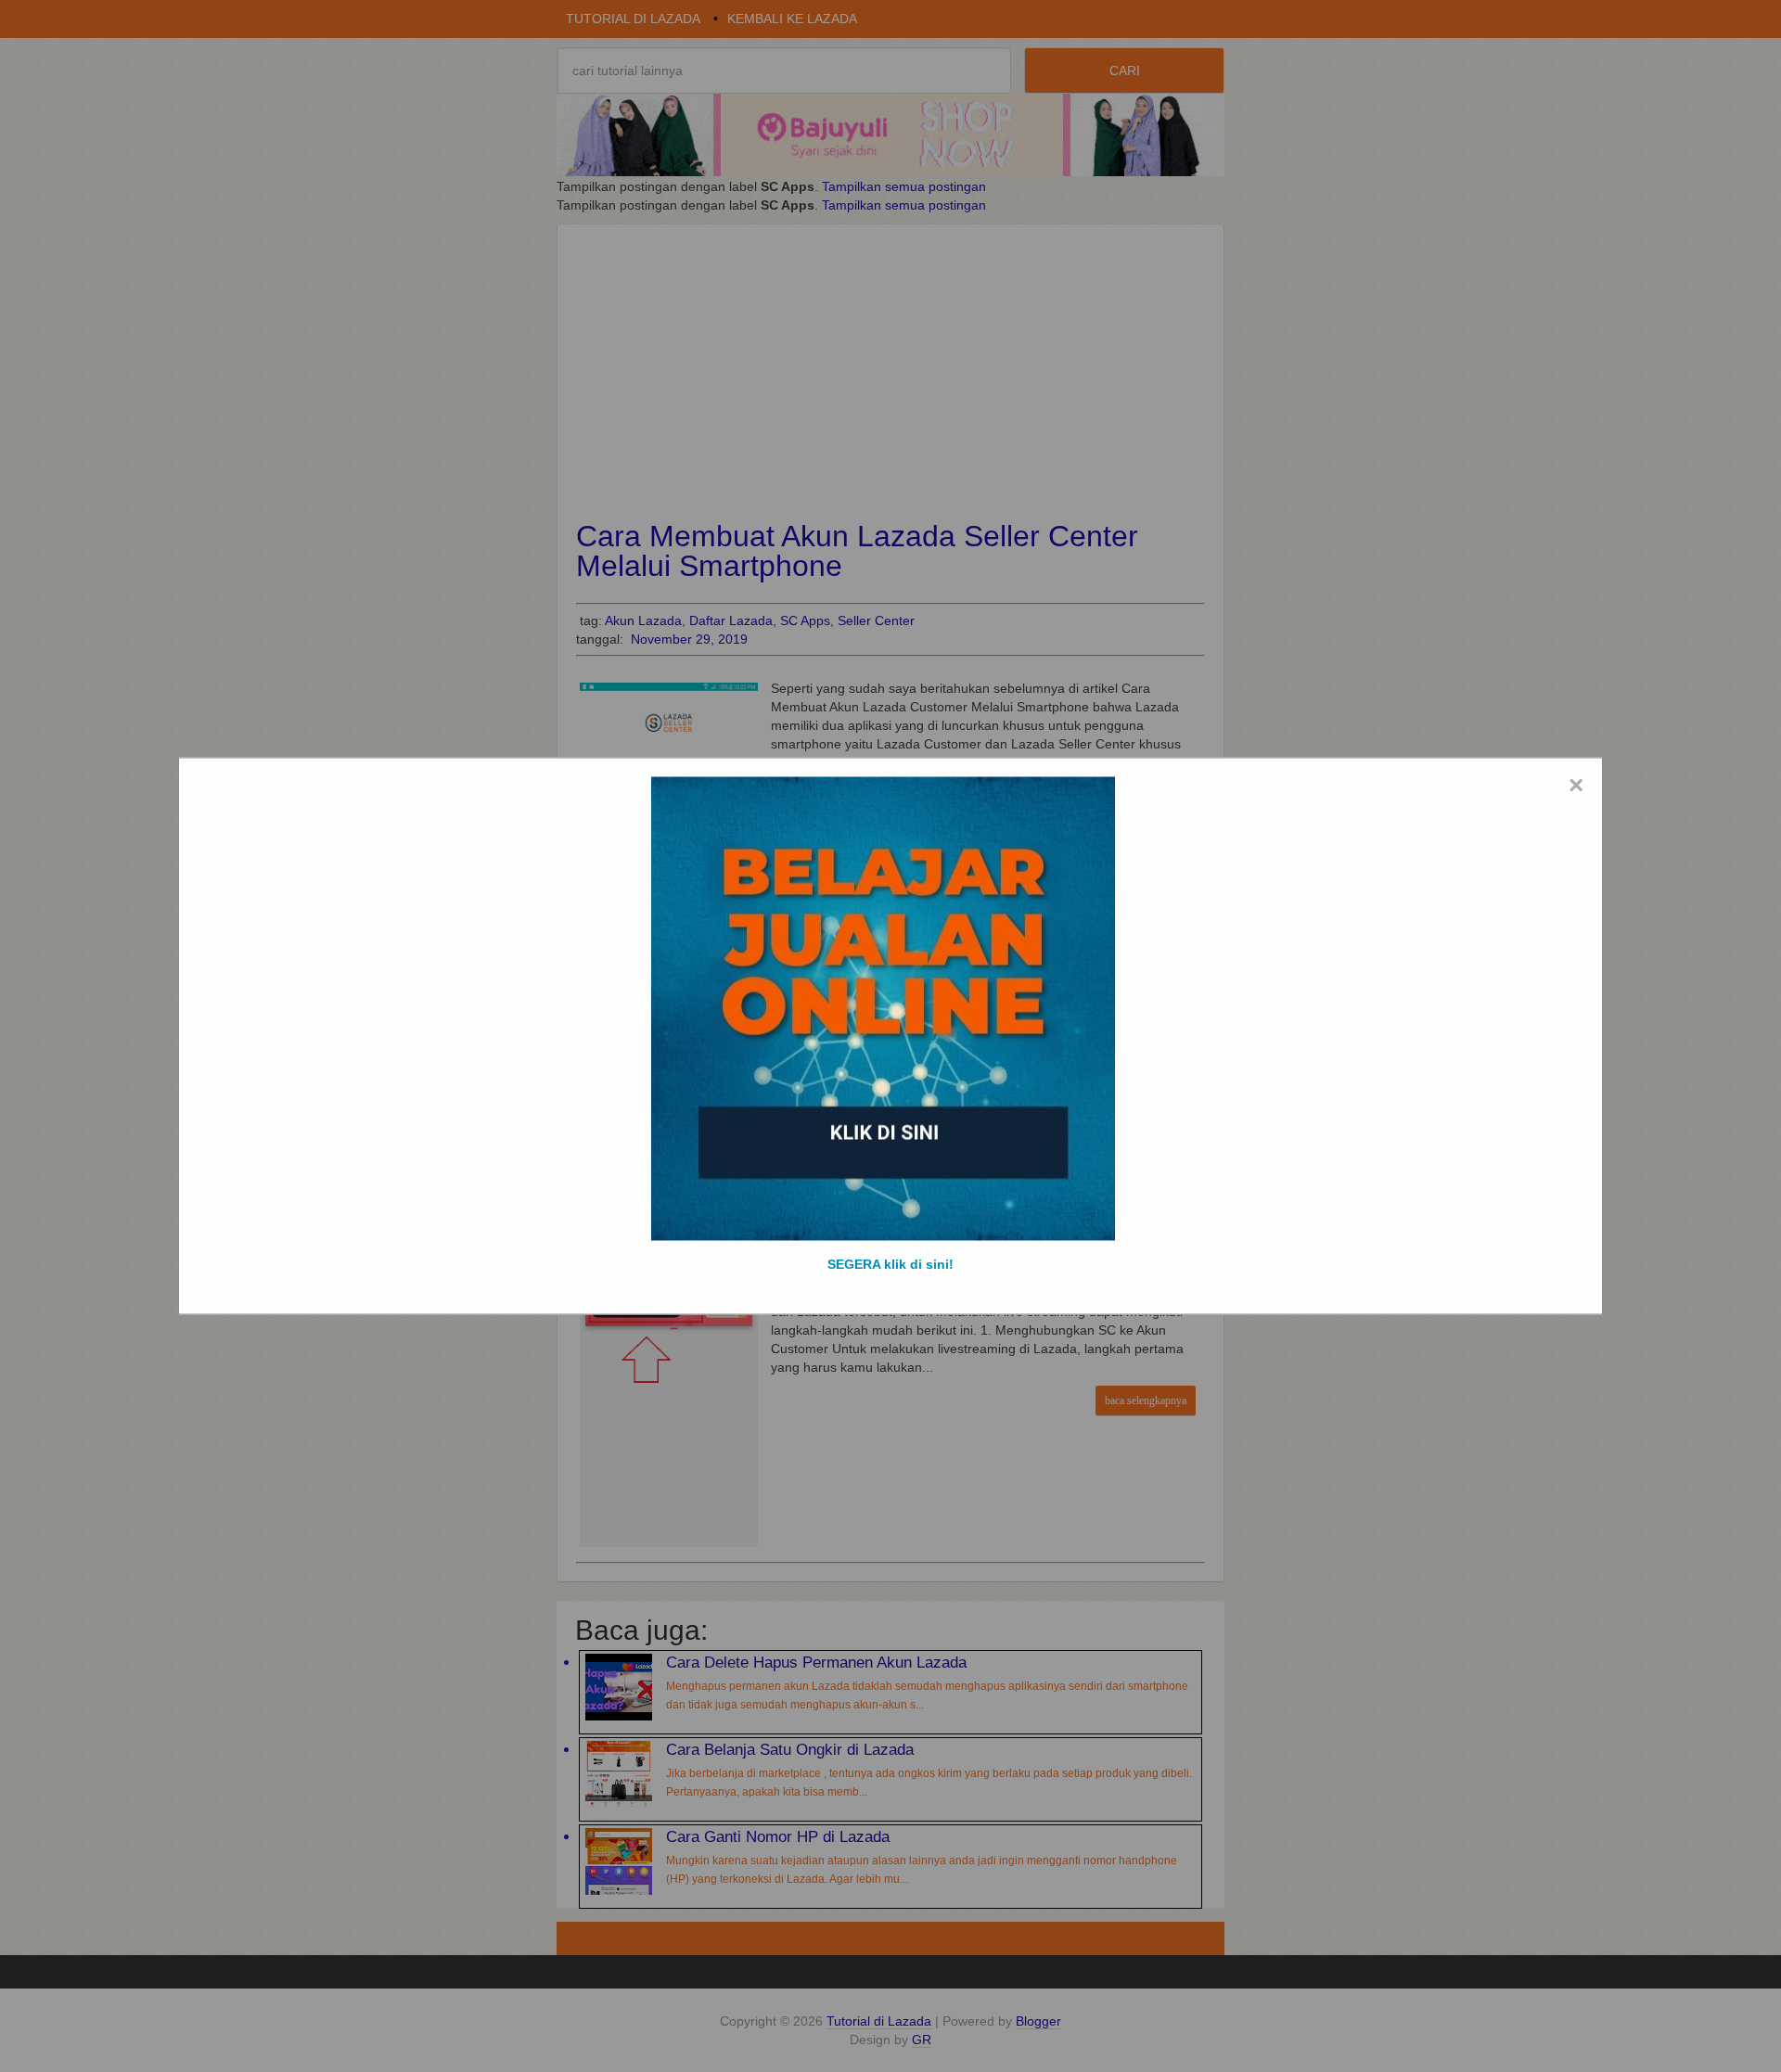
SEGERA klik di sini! (890, 1264)
